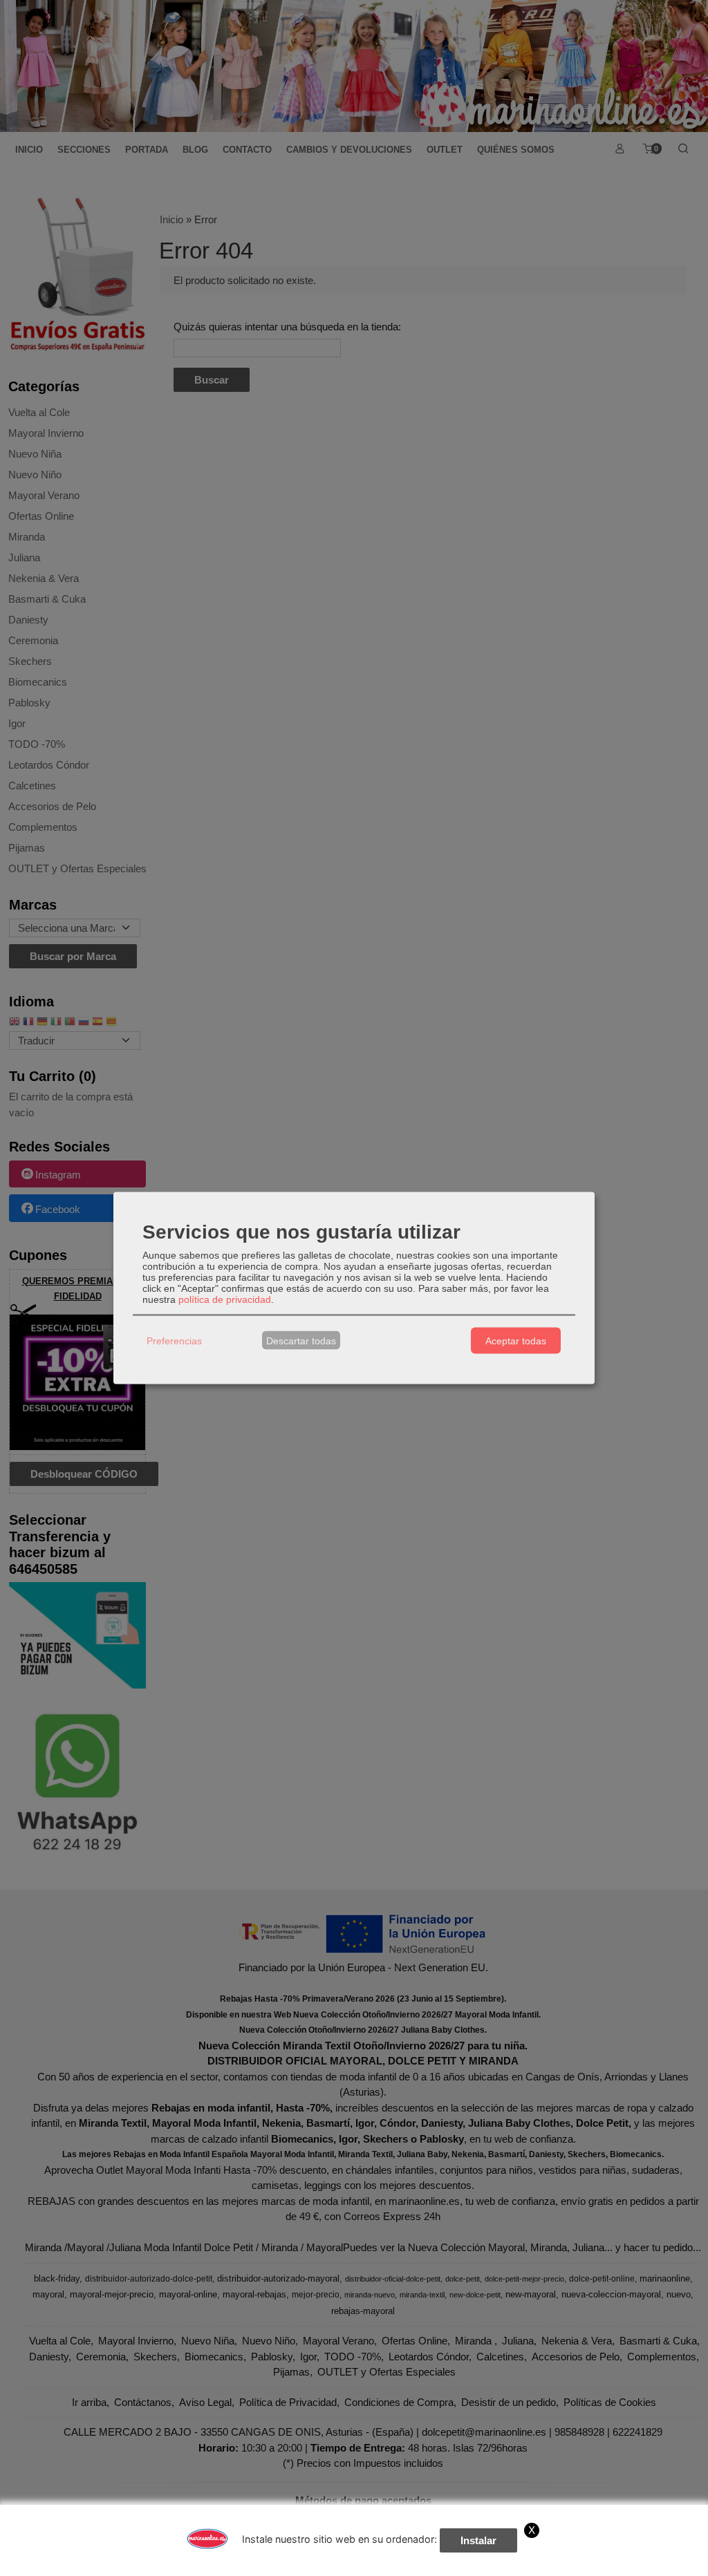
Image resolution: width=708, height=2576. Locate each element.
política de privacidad (225, 1299)
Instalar (478, 2540)
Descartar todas (301, 1340)
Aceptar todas (516, 1340)
